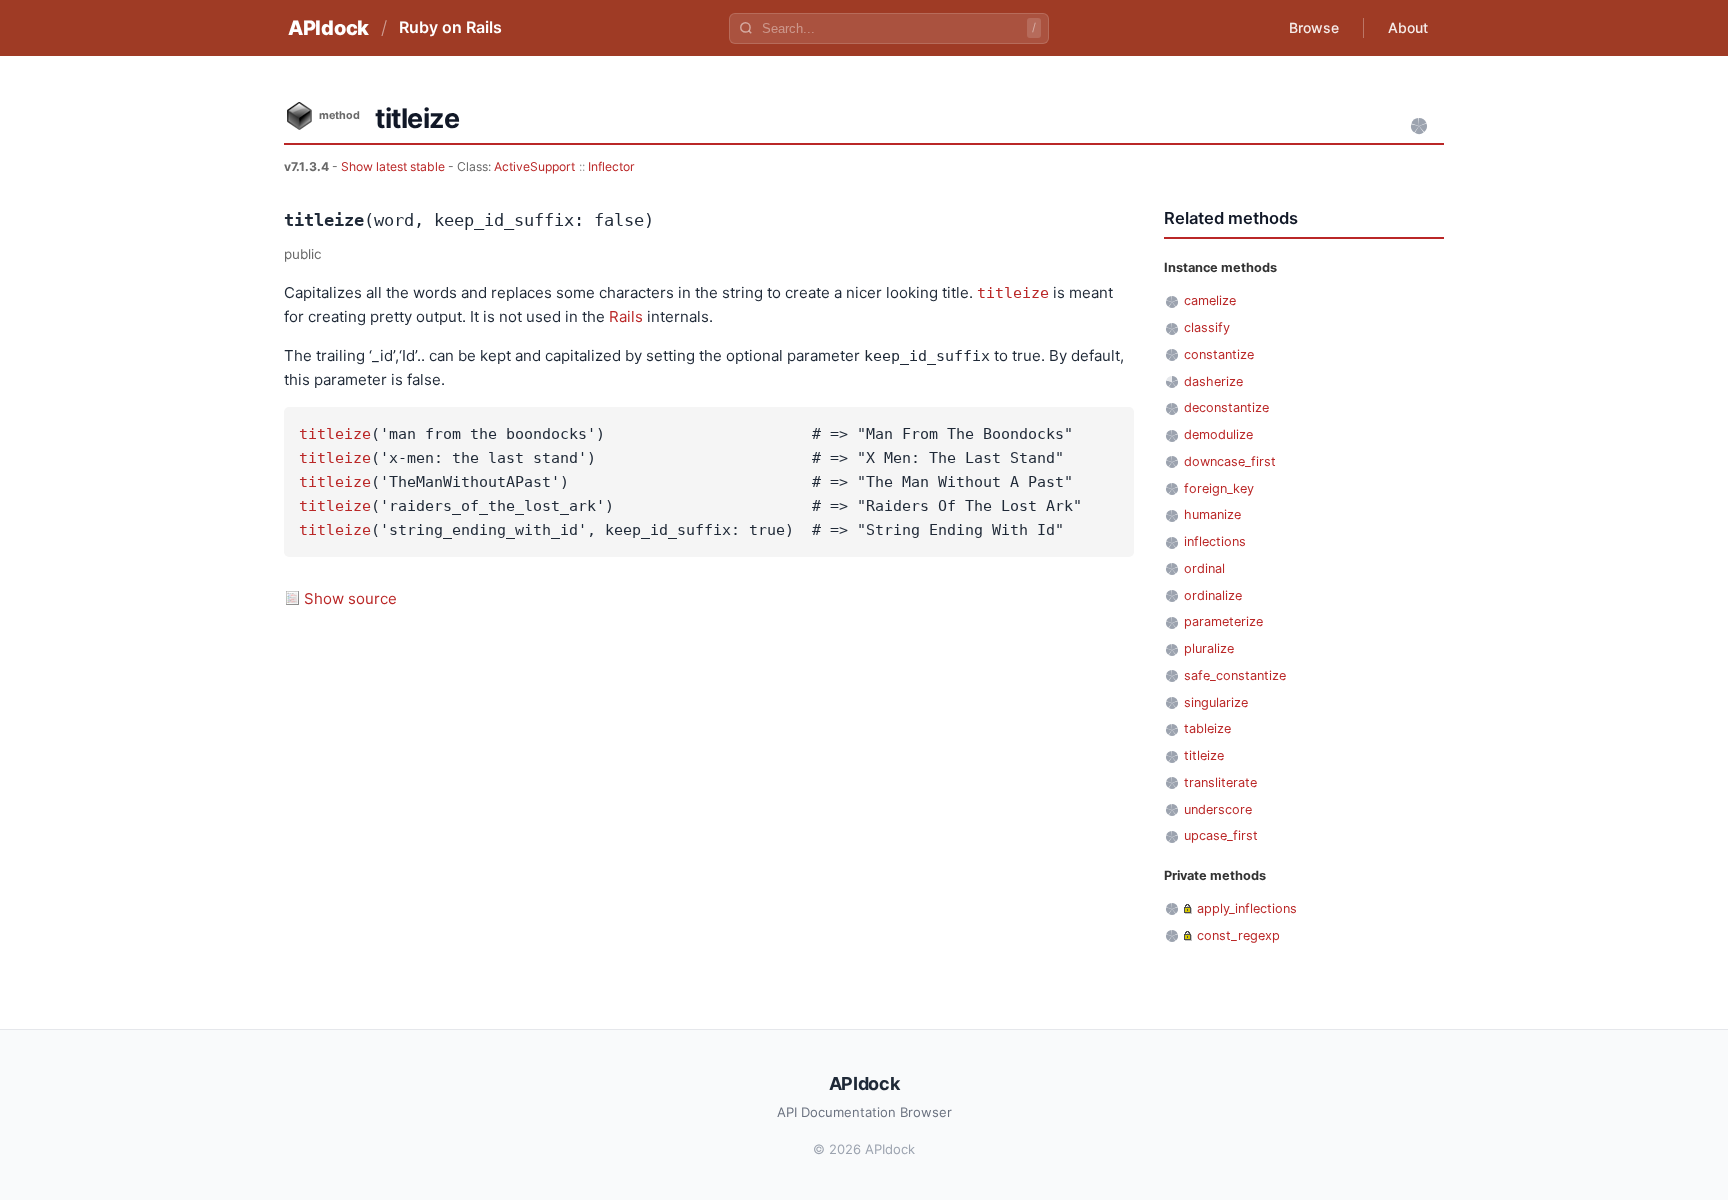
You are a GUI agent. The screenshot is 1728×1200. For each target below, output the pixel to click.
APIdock (328, 28)
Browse (1314, 27)
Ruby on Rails (450, 27)
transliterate (1220, 782)
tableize (1207, 728)
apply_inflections (1247, 908)
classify (1207, 327)
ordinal (1204, 568)
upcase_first (1221, 835)
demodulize (1218, 434)
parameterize (1223, 621)
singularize (1216, 702)
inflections (1215, 541)
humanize (1212, 514)
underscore (1218, 809)
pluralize (1209, 648)
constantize (1219, 354)
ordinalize (1213, 595)
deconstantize (1226, 407)
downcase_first (1230, 461)
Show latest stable (394, 166)
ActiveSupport (534, 166)
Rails (626, 316)
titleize (1013, 293)
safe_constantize (1235, 675)
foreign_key (1219, 488)
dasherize (1213, 381)
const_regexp (1238, 935)
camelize (1210, 300)
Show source (350, 598)
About (1408, 27)
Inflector (611, 166)
